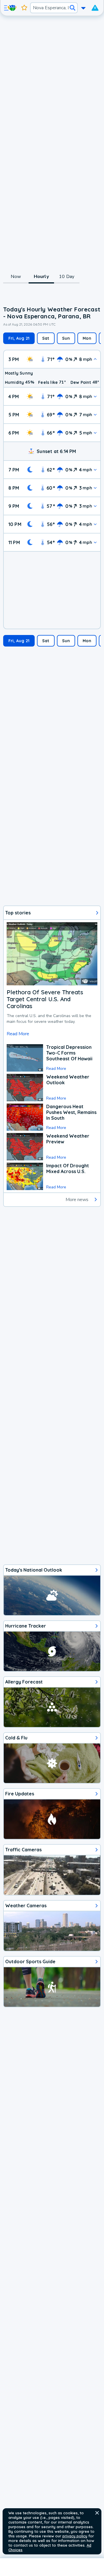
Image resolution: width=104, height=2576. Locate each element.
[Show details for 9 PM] (95, 506)
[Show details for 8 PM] (95, 488)
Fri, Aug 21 (19, 338)
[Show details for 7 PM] (95, 470)
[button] (97, 2513)
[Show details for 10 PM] (95, 524)
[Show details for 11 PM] (95, 542)
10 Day (67, 277)
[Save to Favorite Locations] (24, 8)
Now (16, 277)
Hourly (41, 277)
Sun (66, 338)
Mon (87, 338)
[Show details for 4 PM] (95, 396)
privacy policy (75, 2536)
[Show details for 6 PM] (95, 433)
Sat (46, 338)
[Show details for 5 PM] (95, 415)
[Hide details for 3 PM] (95, 359)
